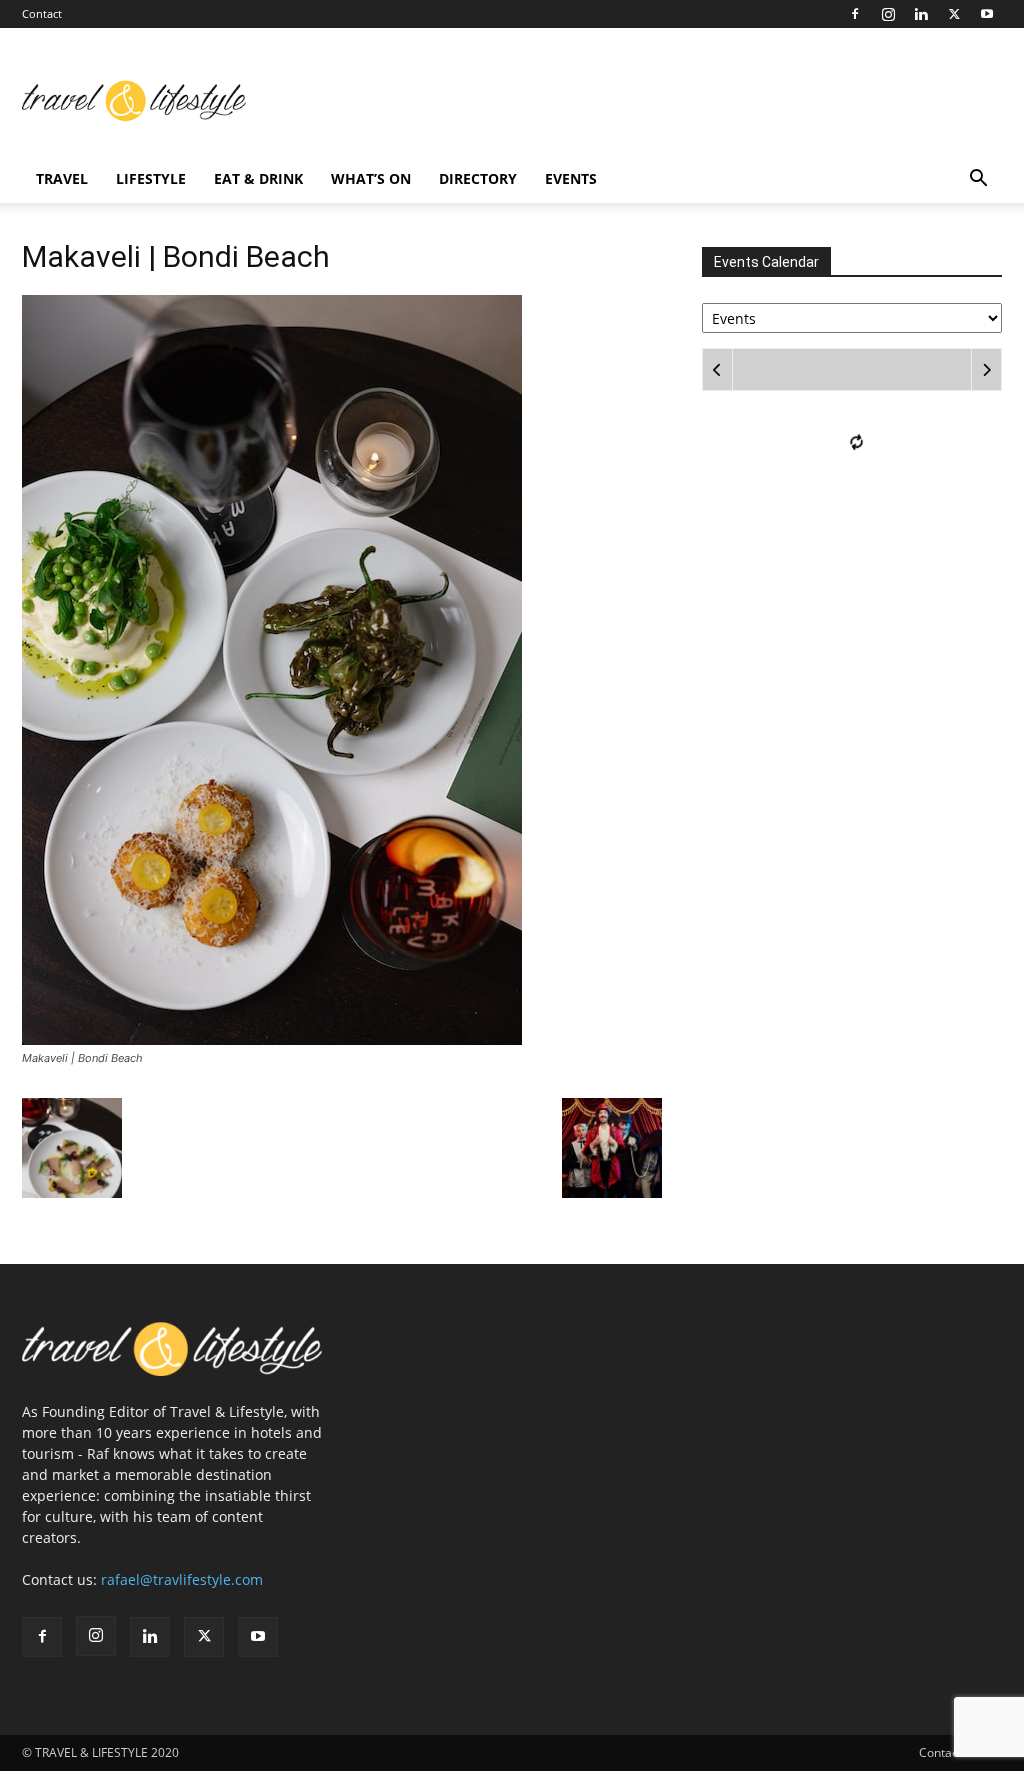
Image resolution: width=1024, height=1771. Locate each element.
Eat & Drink (258, 178)
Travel (62, 178)
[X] (954, 14)
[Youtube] (987, 14)
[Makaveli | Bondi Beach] (272, 1039)
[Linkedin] (921, 14)
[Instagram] (888, 14)
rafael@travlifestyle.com (182, 1579)
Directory (478, 178)
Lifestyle (151, 178)
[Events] (852, 316)
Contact (42, 13)
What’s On (371, 178)
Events (571, 178)
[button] (978, 180)
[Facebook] (855, 14)
